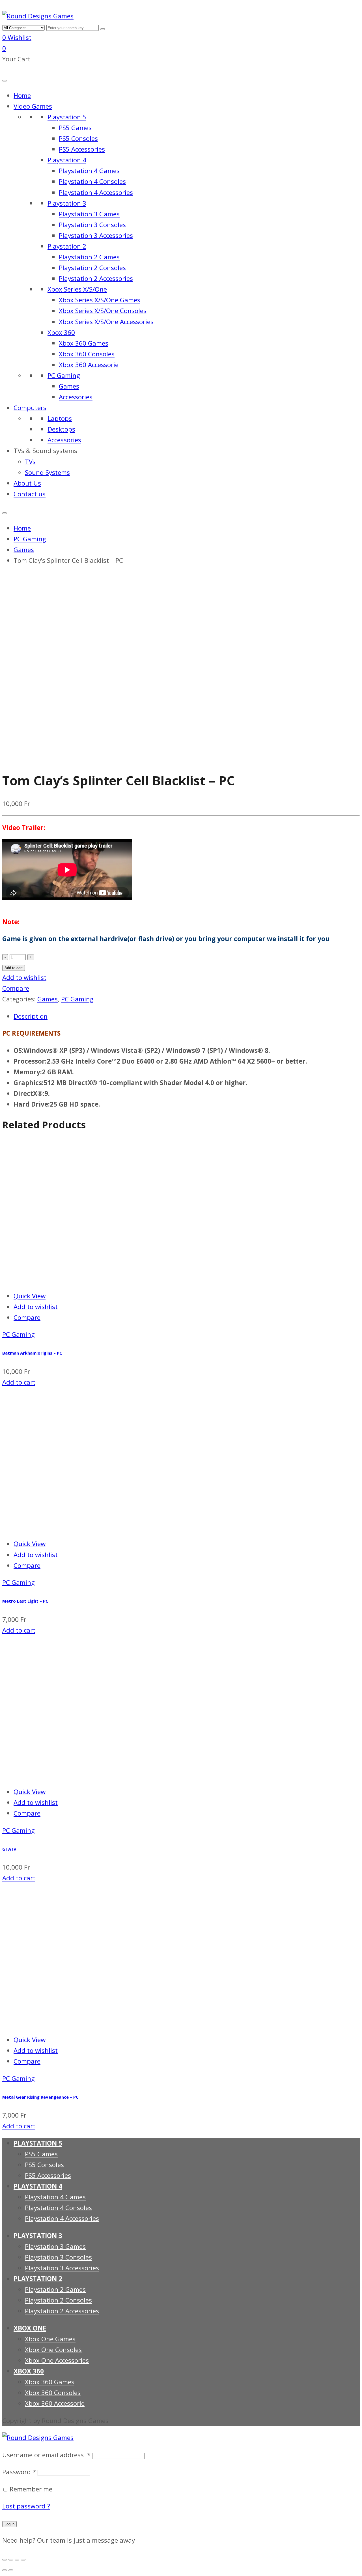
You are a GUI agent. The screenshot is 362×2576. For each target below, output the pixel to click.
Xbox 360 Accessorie (89, 365)
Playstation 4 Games (89, 171)
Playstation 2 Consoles (92, 268)
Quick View (30, 1296)
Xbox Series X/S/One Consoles (103, 311)
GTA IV (9, 1849)
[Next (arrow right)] (11, 2570)
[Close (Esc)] (5, 2560)
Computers (30, 408)
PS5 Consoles (78, 138)
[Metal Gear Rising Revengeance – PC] (73, 2022)
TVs (30, 462)
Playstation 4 (67, 160)
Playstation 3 (67, 203)
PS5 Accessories (82, 149)
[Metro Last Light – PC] (73, 1527)
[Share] (11, 2560)
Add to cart (14, 968)
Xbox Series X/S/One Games (100, 300)
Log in (9, 2524)
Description (31, 1016)
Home (22, 95)
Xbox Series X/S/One (77, 289)
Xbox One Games (50, 2339)
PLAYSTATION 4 (38, 2186)
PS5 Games (75, 128)
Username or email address (46, 2455)
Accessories (76, 397)
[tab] (187, 1016)
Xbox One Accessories (57, 2360)
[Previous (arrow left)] (5, 2570)
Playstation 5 (67, 117)
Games (69, 386)
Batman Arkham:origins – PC (32, 1353)
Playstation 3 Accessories (96, 235)
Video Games (33, 106)
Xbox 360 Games (84, 343)
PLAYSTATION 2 (38, 2279)
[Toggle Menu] (5, 81)
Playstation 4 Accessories (96, 192)
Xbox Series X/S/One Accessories (106, 322)
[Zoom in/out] (23, 2560)
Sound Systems (47, 472)
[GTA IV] (73, 1775)
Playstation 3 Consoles (92, 225)
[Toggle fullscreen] (17, 2560)
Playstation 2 (67, 246)
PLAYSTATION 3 (38, 2236)
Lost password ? (26, 2506)
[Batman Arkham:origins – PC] (73, 1279)
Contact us (30, 494)
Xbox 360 (61, 332)
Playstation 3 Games (89, 214)
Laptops (60, 418)
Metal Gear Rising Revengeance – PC (40, 2097)
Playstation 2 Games (89, 257)
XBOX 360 (29, 2371)
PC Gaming (64, 375)
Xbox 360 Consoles (87, 354)
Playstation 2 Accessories (96, 278)
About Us (27, 483)
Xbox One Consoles (53, 2350)
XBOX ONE (30, 2328)
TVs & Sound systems (45, 451)
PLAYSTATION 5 (38, 2143)
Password (19, 2472)
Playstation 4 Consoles (92, 181)
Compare (16, 988)
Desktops (61, 429)
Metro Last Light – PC (25, 1601)
